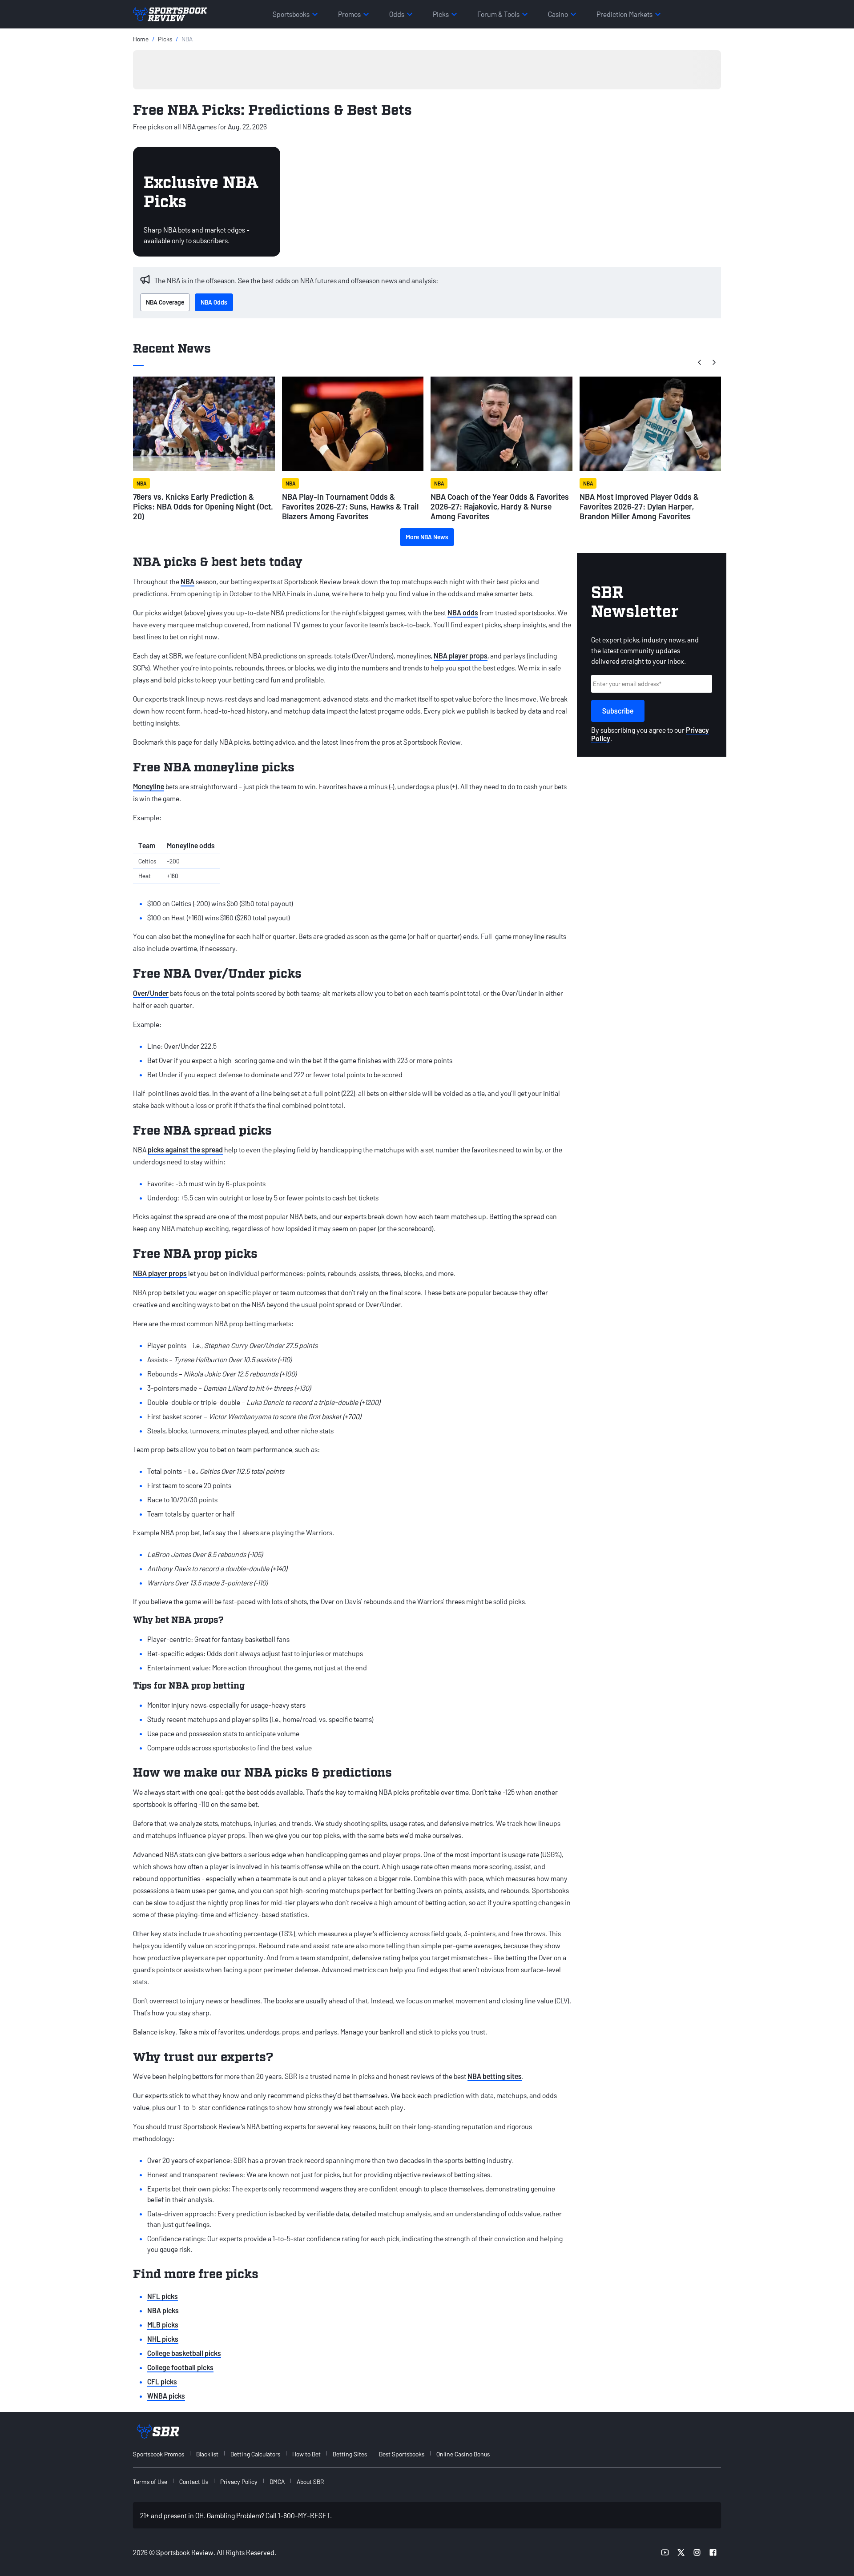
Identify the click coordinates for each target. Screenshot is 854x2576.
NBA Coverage (165, 302)
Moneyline (149, 786)
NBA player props (461, 656)
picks (165, 39)
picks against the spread (185, 1150)
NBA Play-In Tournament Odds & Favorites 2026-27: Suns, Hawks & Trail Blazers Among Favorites (350, 506)
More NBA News (427, 537)
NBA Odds (214, 302)
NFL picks (163, 2296)
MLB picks (163, 2325)
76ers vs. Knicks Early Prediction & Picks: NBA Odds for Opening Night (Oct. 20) (203, 506)
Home (141, 39)
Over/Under (151, 993)
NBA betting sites (495, 2076)
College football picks (180, 2367)
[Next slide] (714, 362)
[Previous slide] (700, 362)
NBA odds (463, 612)
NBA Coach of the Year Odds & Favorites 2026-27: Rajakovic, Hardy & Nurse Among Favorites (500, 506)
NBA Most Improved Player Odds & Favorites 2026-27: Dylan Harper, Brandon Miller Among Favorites (639, 506)
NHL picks (163, 2339)
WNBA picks (166, 2396)
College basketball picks (184, 2353)
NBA (187, 581)
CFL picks (162, 2381)
